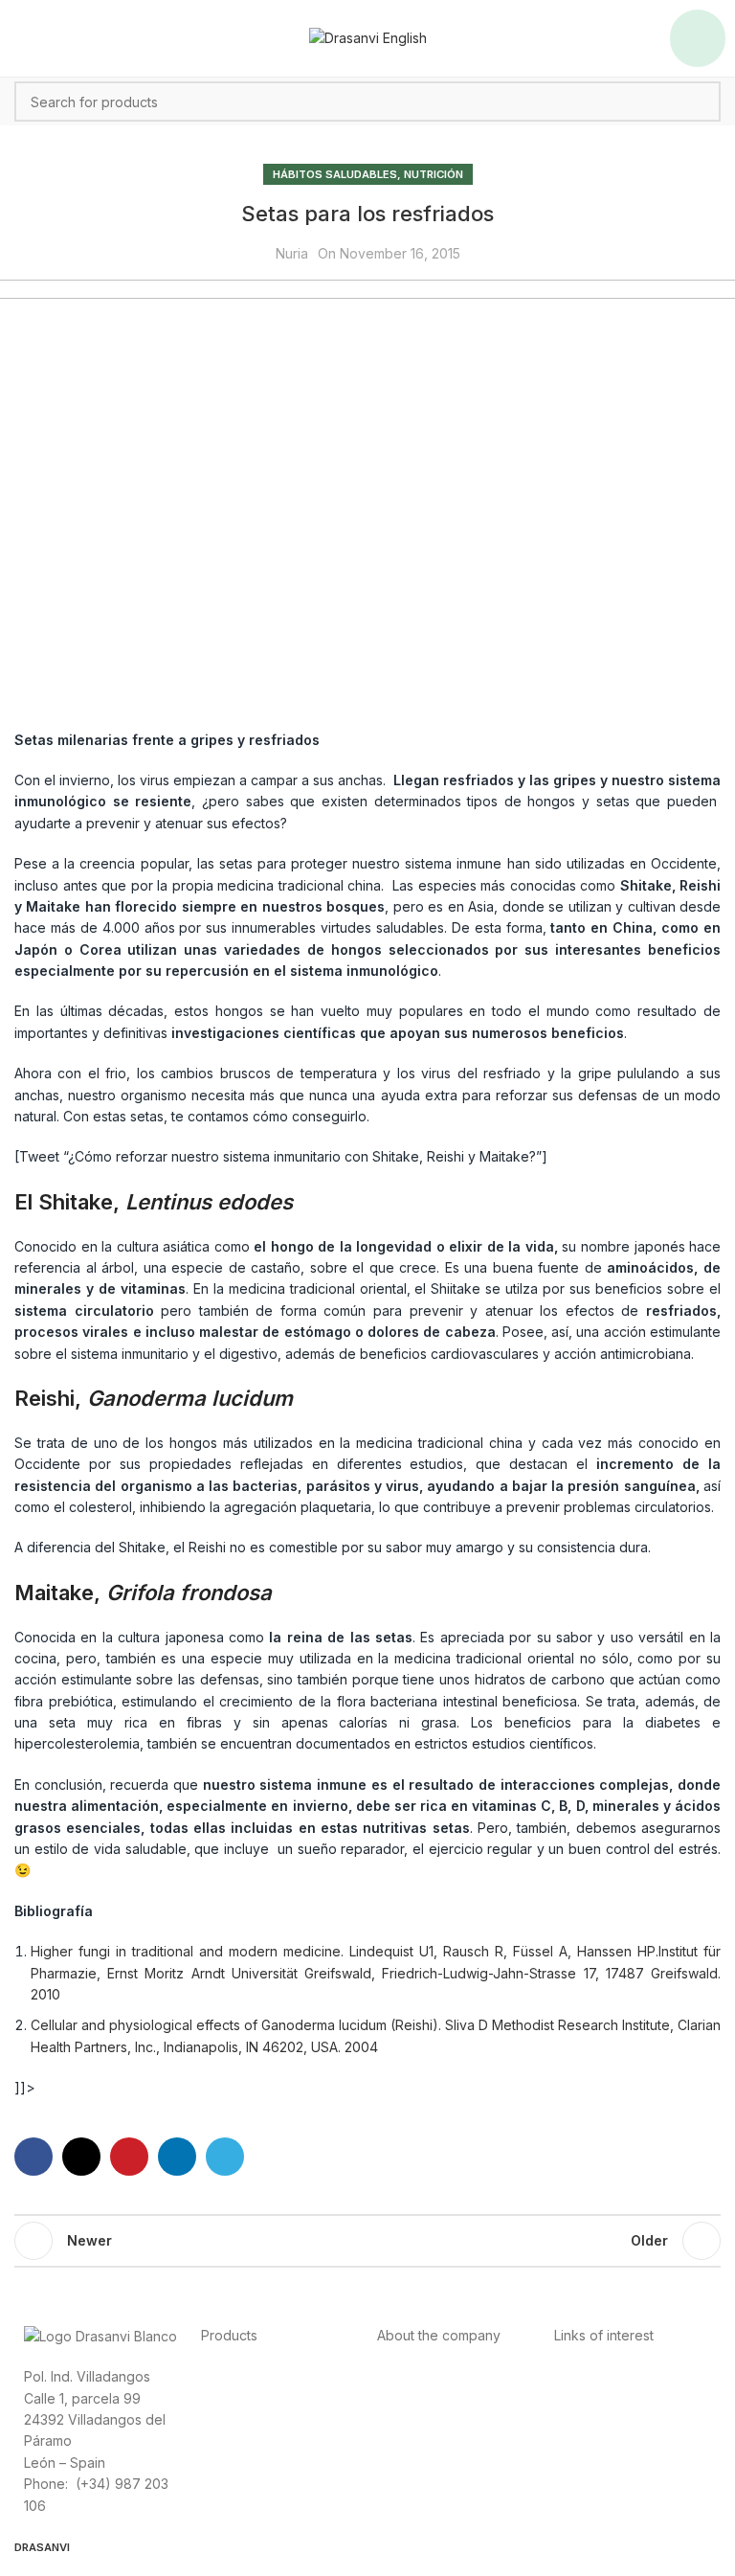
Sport (218, 2397)
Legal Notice (594, 2418)
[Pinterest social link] (129, 2157)
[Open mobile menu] (698, 38)
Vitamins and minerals (268, 2440)
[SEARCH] (701, 102)
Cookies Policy (601, 2440)
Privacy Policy (599, 2375)
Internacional (417, 2397)
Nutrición (434, 174)
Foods (221, 2375)
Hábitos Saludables (335, 174)
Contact (401, 2418)
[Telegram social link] (225, 2157)
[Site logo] (368, 37)
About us (405, 2375)
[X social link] (81, 2157)
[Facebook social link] (33, 2157)
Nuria (292, 253)
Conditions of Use (611, 2397)
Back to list (367, 2241)
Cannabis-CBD (247, 2462)
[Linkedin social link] (177, 2157)
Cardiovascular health (269, 2418)
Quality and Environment (630, 2462)
